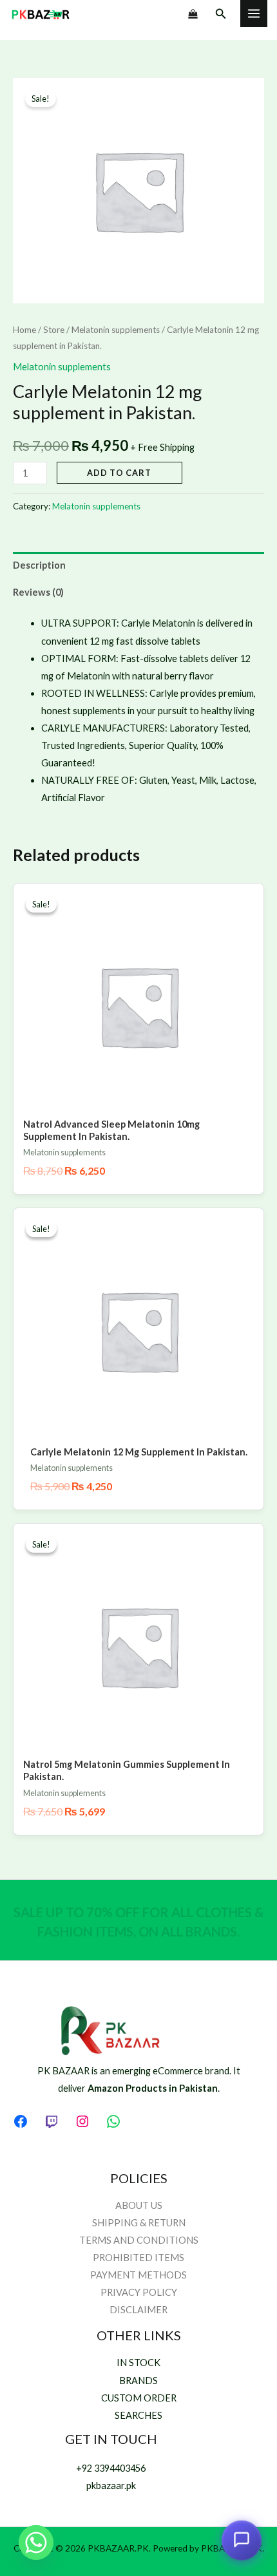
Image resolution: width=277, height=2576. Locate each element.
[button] (221, 14)
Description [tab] (39, 565)
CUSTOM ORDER (139, 2398)
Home (24, 330)
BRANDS (138, 2381)
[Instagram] (82, 2121)
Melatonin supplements (116, 330)
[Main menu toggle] (254, 14)
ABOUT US (139, 2205)
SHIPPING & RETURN (139, 2223)
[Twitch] (52, 2121)
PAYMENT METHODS (138, 2275)
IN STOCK (138, 2363)
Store (54, 330)
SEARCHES (138, 2415)
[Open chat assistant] (242, 2541)
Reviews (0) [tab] (38, 592)
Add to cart (119, 473)
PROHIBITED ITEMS (138, 2258)
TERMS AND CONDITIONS (139, 2240)
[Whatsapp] (36, 2543)
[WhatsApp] (113, 2121)
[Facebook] (21, 2121)
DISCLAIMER (138, 2310)
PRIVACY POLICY (139, 2292)
